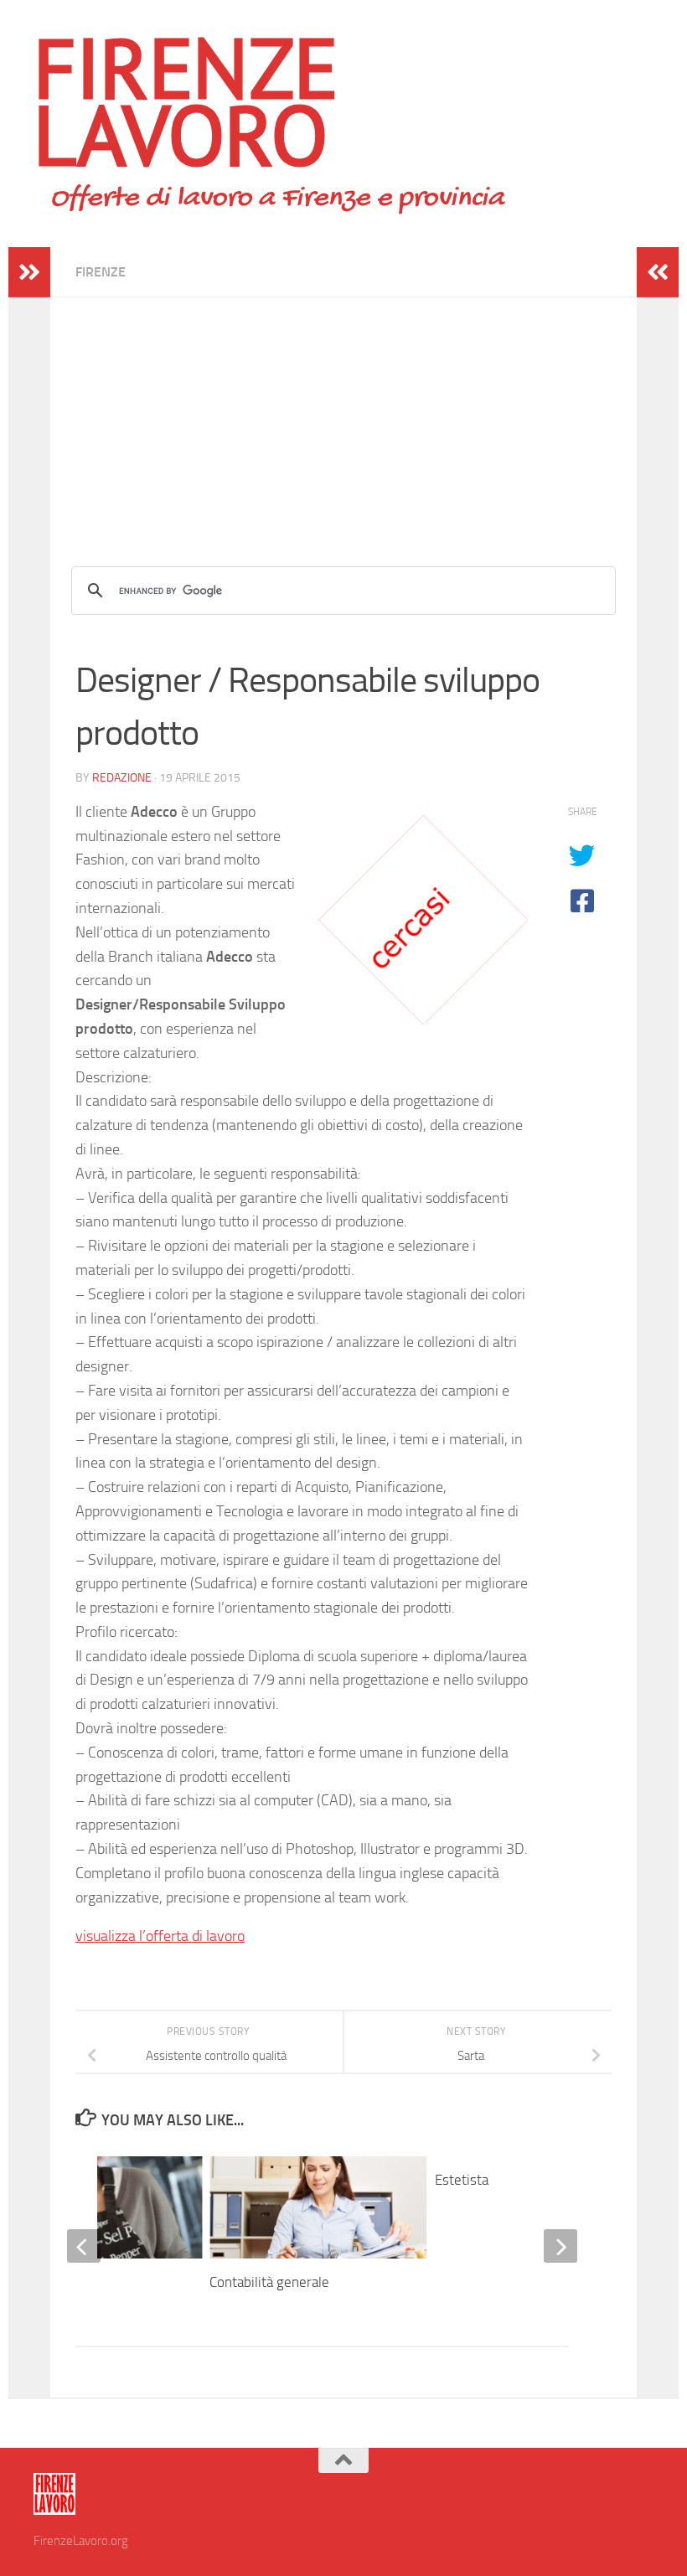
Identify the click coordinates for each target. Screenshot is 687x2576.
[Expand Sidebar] (29, 272)
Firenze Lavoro (186, 101)
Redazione (122, 778)
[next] (560, 2246)
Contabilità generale (269, 2282)
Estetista (462, 2180)
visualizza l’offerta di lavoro (160, 1936)
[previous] (84, 2246)
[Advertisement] (343, 415)
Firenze (101, 272)
